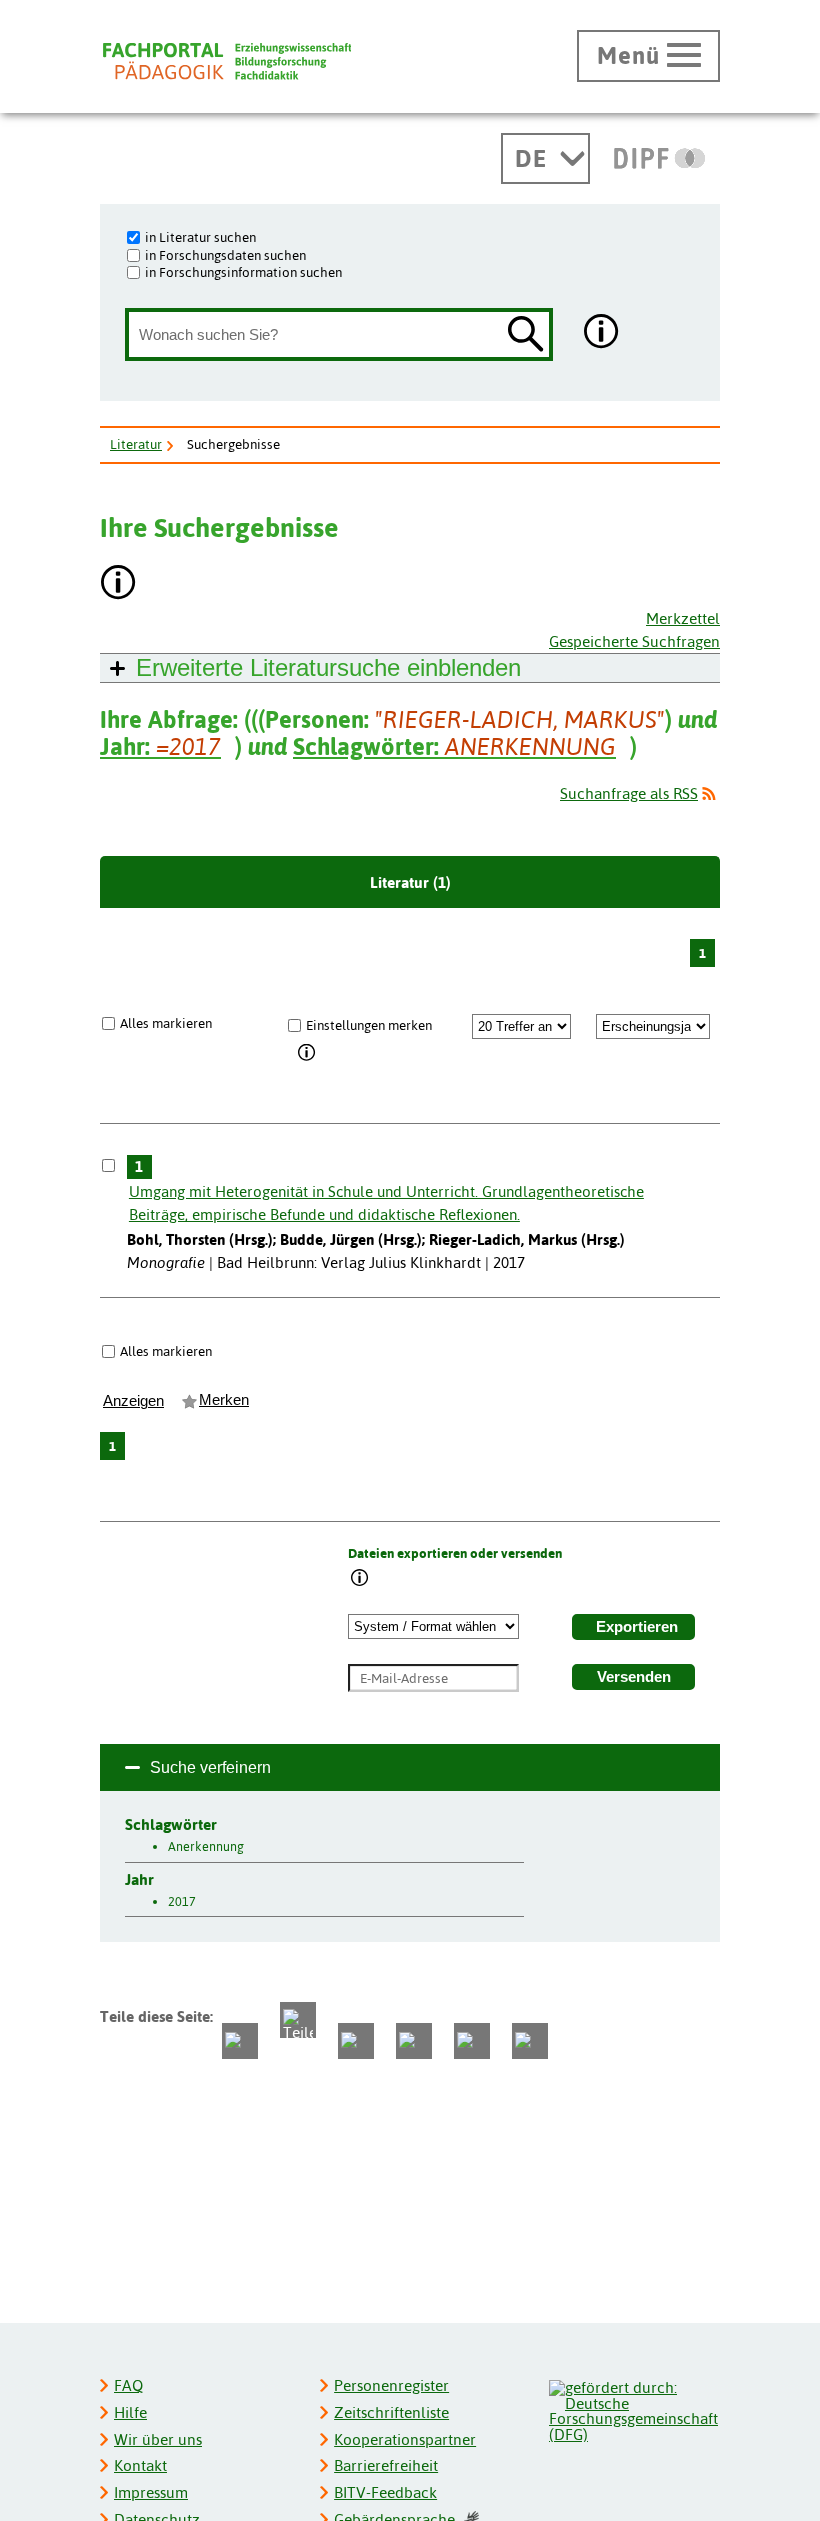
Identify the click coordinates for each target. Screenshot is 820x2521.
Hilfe (130, 2412)
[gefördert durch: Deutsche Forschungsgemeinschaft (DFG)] (633, 2408)
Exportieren (637, 1627)
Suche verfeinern (210, 1767)
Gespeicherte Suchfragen (634, 641)
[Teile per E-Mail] (472, 2041)
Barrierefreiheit (386, 2465)
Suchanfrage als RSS (629, 793)
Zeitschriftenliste (391, 2412)
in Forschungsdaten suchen (225, 255)
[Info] (307, 1054)
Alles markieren (166, 1023)
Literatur (136, 444)
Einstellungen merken (369, 1025)
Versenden (634, 1677)
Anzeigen (133, 1401)
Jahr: (160, 746)
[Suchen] (526, 335)
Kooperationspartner (405, 2439)
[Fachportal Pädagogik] (227, 61)
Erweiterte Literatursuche (328, 667)
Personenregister (391, 2385)
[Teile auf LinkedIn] (414, 2041)
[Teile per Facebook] (240, 2041)
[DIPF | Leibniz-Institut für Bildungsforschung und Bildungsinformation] (659, 158)
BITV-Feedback (385, 2492)
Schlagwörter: (454, 746)
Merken (224, 1400)
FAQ (128, 2385)
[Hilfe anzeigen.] (602, 333)
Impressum (151, 2492)
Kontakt (140, 2465)
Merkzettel (683, 618)
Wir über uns (158, 2439)
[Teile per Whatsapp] (356, 2041)
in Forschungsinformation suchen (243, 272)
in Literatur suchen (200, 237)
